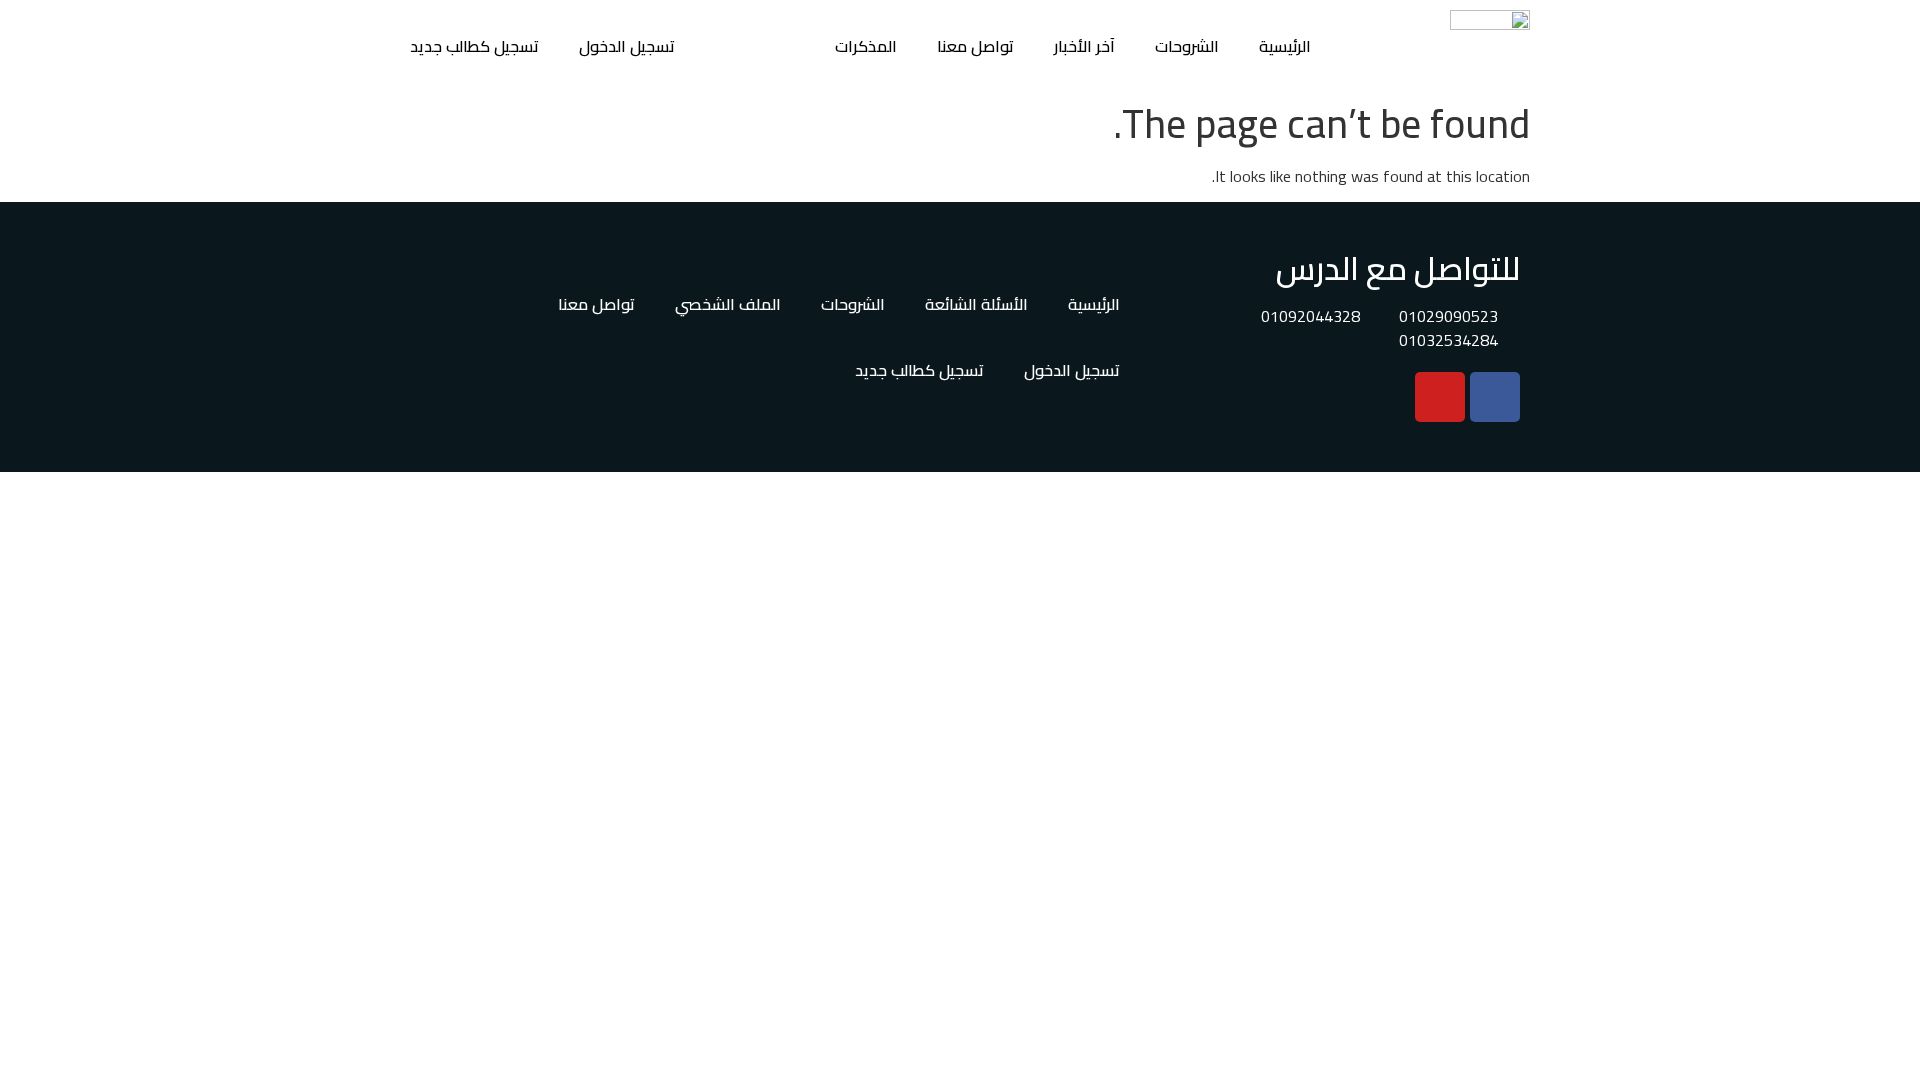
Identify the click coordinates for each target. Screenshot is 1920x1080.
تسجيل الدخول (627, 46)
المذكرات (866, 46)
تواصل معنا (975, 46)
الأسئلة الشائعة (976, 304)
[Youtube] (1440, 397)
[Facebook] (1495, 397)
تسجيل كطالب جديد (474, 46)
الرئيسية (1285, 46)
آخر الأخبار (1084, 46)
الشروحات (1187, 46)
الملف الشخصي (728, 304)
